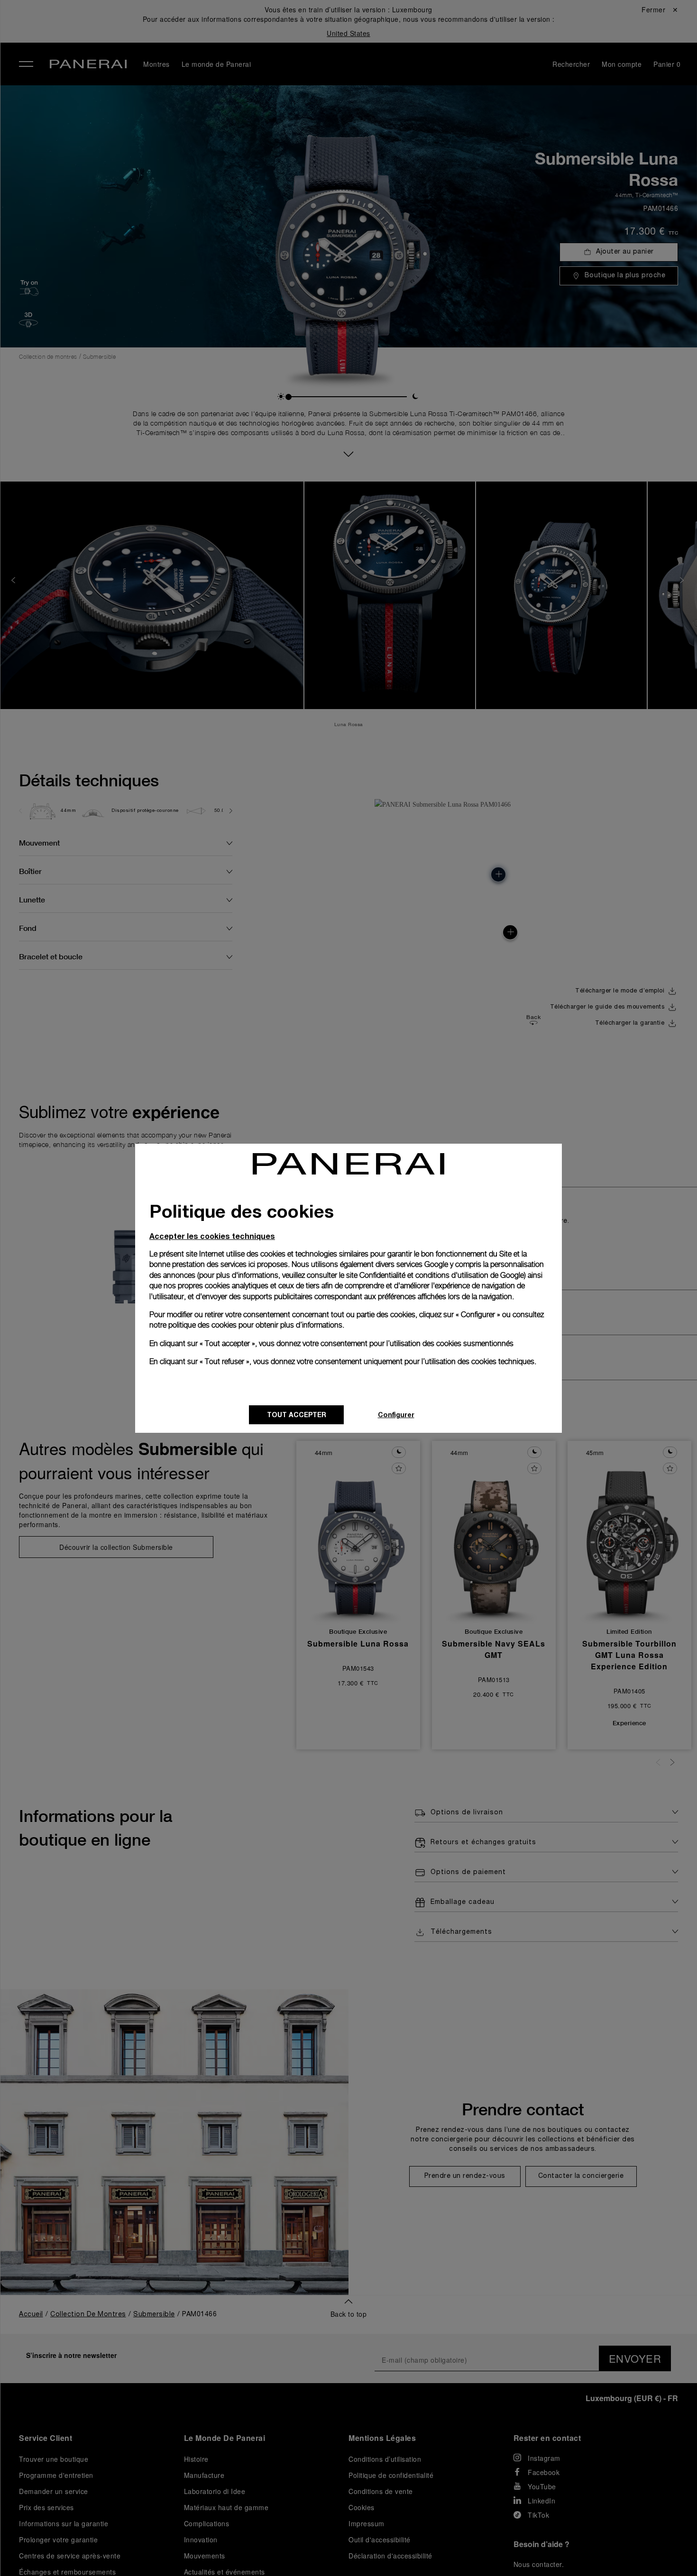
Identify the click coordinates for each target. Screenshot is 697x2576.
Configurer (396, 1415)
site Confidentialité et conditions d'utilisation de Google (435, 1275)
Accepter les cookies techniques (212, 1236)
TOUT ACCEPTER (297, 1415)
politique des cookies (202, 1325)
